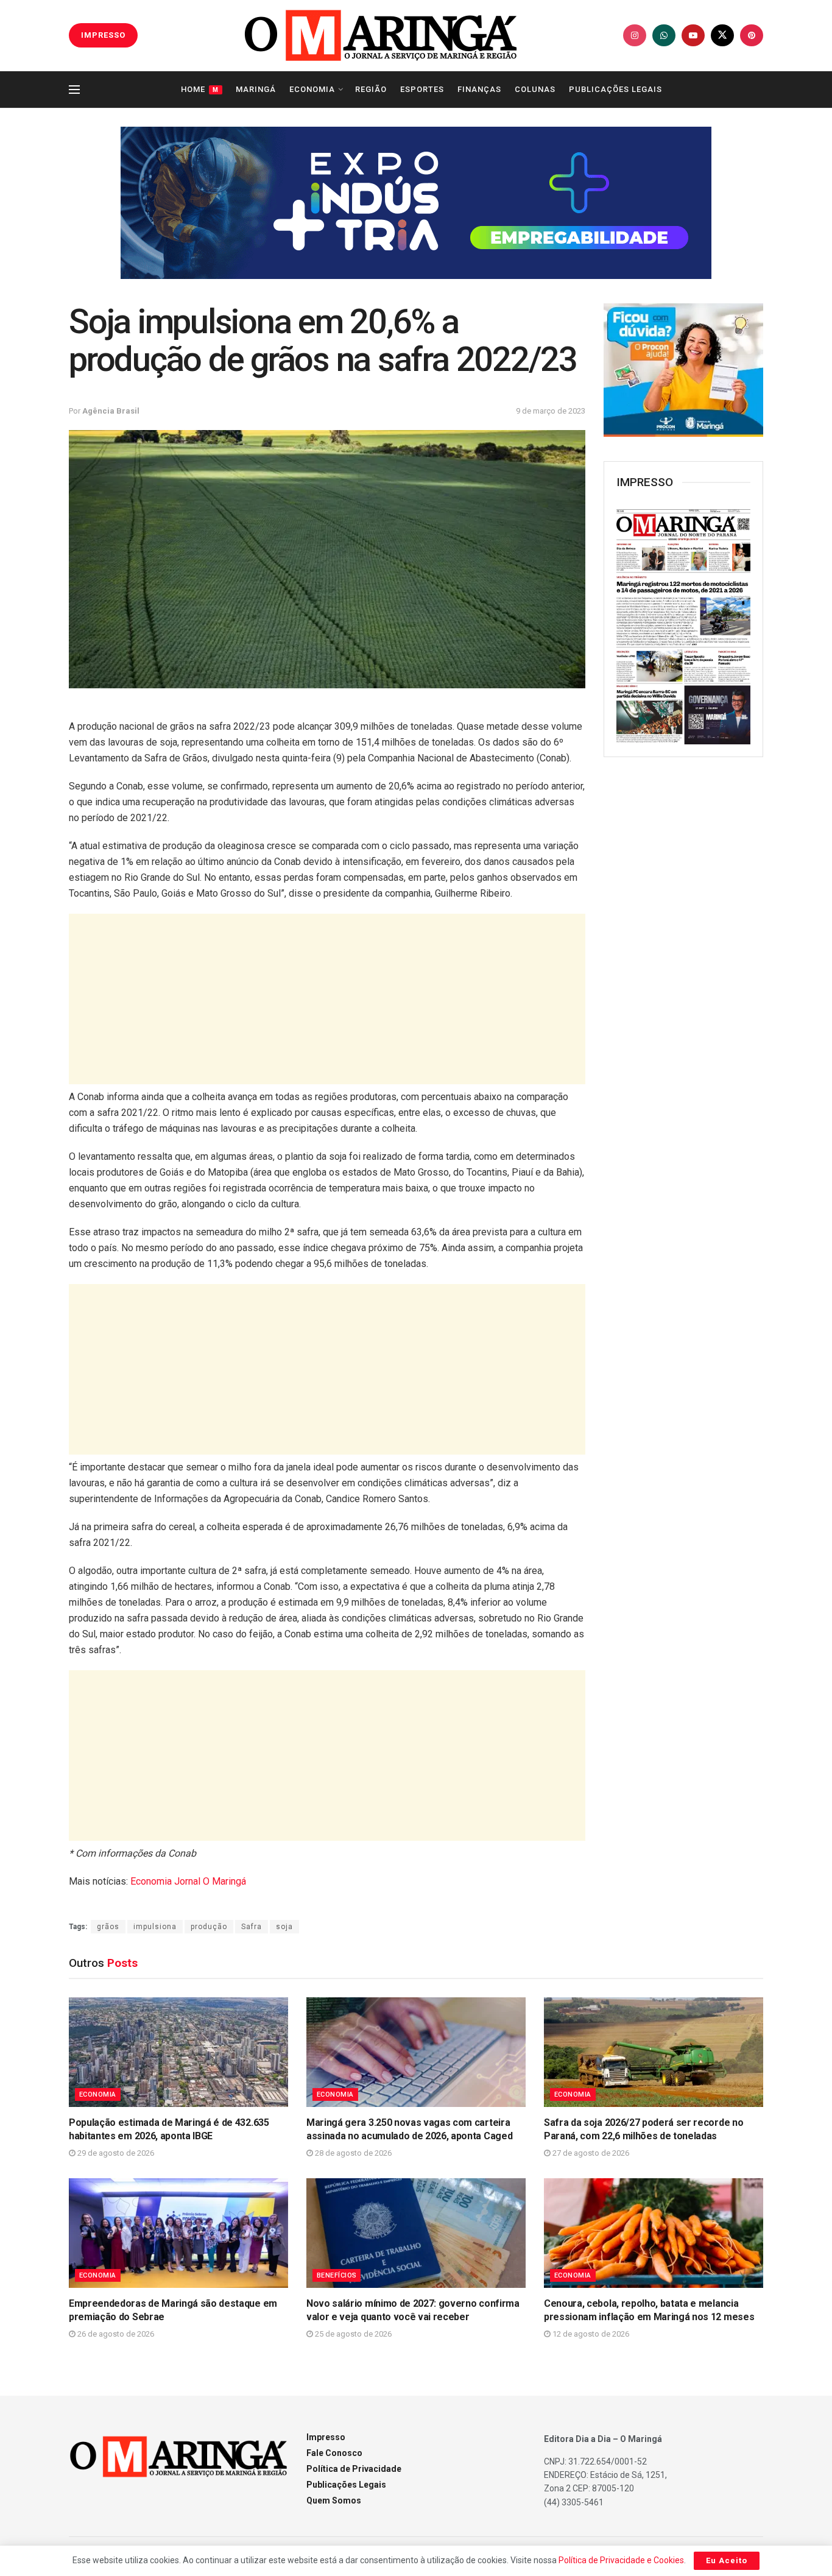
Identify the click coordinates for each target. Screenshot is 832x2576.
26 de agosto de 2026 (115, 2334)
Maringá (256, 89)
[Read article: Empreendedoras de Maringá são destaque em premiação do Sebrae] (178, 2233)
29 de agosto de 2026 (115, 2153)
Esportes (422, 89)
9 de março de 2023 (551, 411)
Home (200, 89)
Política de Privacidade (354, 2469)
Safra (252, 1927)
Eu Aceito (727, 2560)
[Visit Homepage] (381, 35)
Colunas (535, 89)
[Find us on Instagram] (635, 35)
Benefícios (337, 2275)
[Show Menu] (74, 90)
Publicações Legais (615, 89)
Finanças (479, 89)
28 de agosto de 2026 (352, 2153)
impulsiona (155, 1927)
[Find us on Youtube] (693, 35)
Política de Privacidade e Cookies (621, 2560)
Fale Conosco (334, 2453)
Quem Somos (334, 2500)
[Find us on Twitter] (722, 35)
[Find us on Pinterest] (752, 35)
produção (209, 1927)
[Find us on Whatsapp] (664, 35)
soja (284, 1927)
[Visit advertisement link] (416, 203)
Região (371, 89)
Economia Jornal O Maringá (188, 1881)
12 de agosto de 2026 (590, 2334)
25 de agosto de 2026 (352, 2334)
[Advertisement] (327, 999)
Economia (312, 89)
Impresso (326, 2437)
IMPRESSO (103, 35)
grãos (108, 1927)
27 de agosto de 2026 (590, 2153)
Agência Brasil (111, 411)
